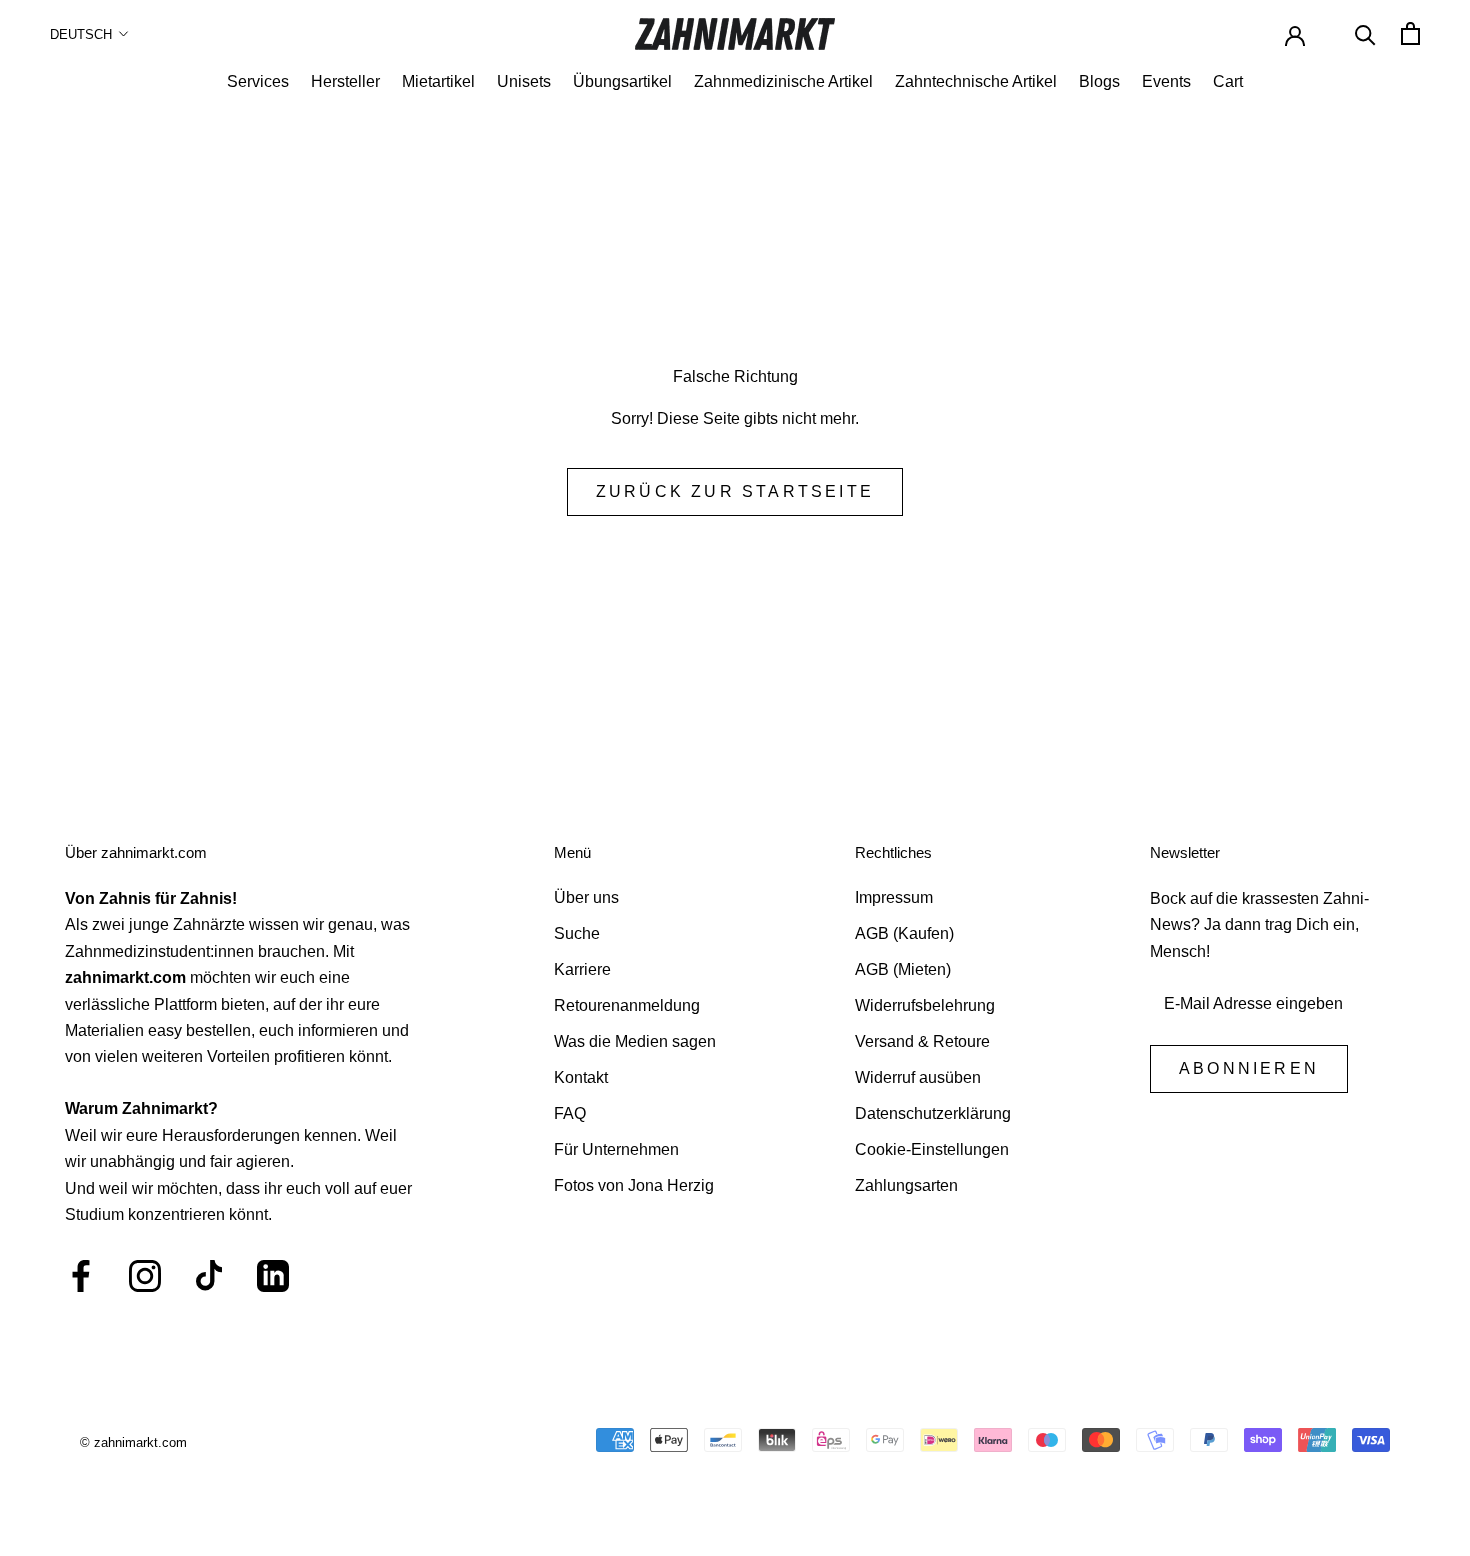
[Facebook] (81, 1276)
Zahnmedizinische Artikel (783, 81)
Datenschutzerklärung (933, 1113)
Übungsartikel (622, 81)
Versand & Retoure (922, 1041)
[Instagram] (145, 1276)
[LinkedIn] (273, 1276)
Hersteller (345, 81)
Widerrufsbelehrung (925, 1005)
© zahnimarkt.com (133, 1442)
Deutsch (81, 34)
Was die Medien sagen (635, 1041)
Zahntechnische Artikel (976, 81)
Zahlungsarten (906, 1185)
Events (1166, 81)
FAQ (570, 1113)
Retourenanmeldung (627, 1005)
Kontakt (581, 1077)
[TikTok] (209, 1276)
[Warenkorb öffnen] (1410, 33)
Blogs (1099, 81)
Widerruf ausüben (918, 1077)
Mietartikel (438, 81)
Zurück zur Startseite (735, 491)
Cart (1228, 81)
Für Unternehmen (616, 1149)
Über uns (586, 897)
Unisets (524, 81)
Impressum (894, 897)
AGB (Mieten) (903, 969)
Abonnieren (1249, 1068)
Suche (577, 933)
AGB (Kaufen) (904, 933)
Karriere (582, 969)
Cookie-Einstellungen (932, 1149)
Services (258, 81)
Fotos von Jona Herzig (634, 1185)
